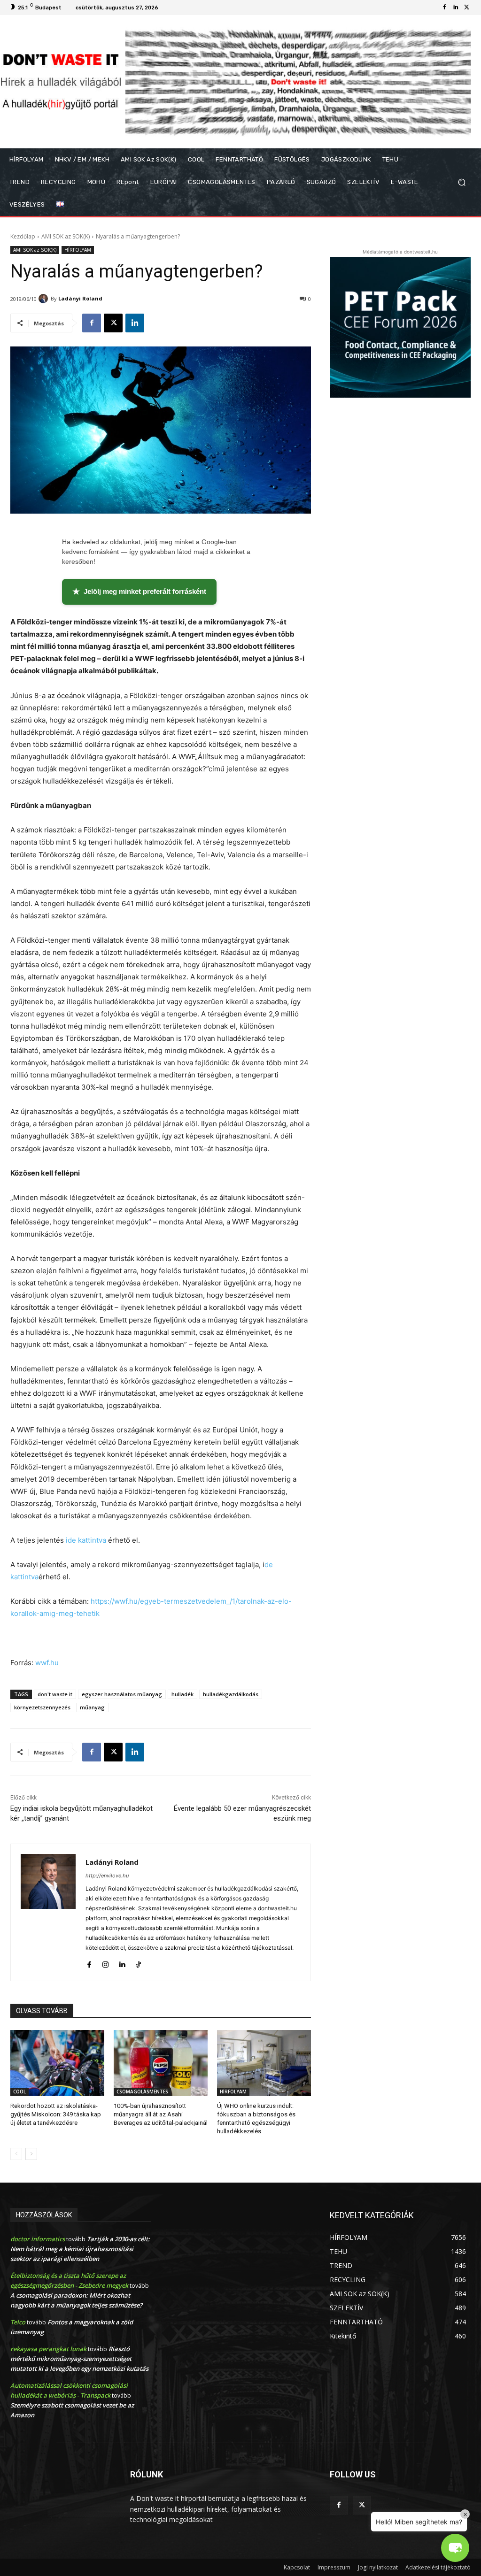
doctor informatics (38, 2239)
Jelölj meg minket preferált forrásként (139, 592)
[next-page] (31, 2154)
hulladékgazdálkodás (231, 1694)
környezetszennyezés (42, 1707)
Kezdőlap (23, 236)
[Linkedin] (456, 8)
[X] (467, 8)
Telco (18, 2322)
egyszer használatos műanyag (122, 1694)
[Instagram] (105, 1963)
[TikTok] (138, 1963)
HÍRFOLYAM (78, 250)
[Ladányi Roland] (45, 299)
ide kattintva (87, 1540)
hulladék (182, 1694)
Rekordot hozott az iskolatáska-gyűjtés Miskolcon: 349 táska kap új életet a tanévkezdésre (56, 2114)
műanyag (92, 1707)
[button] (462, 182)
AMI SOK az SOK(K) (66, 236)
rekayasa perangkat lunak (48, 2349)
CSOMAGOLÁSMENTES (142, 2092)
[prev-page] (16, 2154)
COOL (19, 2092)
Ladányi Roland (80, 298)
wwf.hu (47, 1663)
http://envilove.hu (107, 1876)
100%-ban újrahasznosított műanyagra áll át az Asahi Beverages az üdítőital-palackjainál (161, 2114)
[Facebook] (444, 8)
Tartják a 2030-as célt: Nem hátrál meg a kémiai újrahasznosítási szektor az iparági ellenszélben (80, 2249)
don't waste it (55, 1694)
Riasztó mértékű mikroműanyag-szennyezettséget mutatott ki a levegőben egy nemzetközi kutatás (79, 2359)
